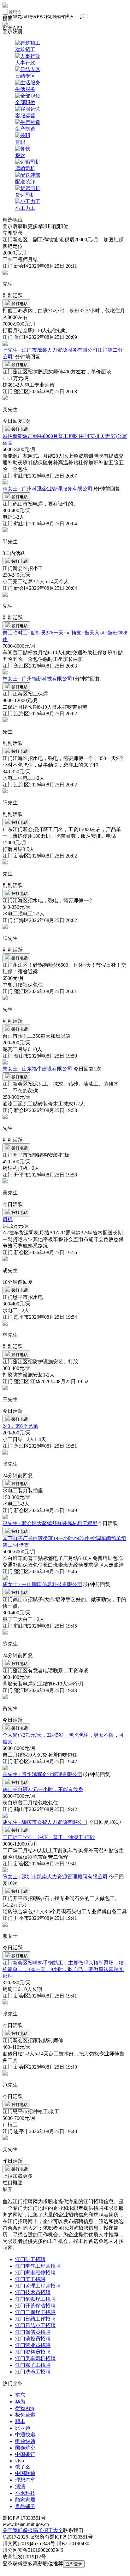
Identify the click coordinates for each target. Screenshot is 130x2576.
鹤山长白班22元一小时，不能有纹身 (43, 1789)
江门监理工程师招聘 (38, 2286)
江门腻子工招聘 (33, 2365)
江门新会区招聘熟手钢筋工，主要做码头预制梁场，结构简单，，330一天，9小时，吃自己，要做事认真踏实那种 (63, 1969)
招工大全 (53, 2530)
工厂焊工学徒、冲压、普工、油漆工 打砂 (49, 1837)
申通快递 (25, 2441)
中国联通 (25, 2473)
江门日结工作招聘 (35, 2319)
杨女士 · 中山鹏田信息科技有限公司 (42, 1584)
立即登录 (74, 2564)
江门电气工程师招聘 (38, 2266)
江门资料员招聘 (33, 2352)
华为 (20, 2402)
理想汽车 (25, 2480)
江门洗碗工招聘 (33, 2372)
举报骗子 (33, 2530)
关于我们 (13, 2530)
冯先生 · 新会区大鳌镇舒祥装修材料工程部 (50, 1523)
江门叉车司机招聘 (35, 2358)
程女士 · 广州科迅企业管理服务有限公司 (47, 489)
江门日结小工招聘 (35, 2325)
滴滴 (20, 2487)
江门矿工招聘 (30, 2259)
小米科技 (25, 2493)
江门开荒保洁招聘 (35, 2306)
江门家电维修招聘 (35, 2273)
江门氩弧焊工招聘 (35, 2299)
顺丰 (20, 2421)
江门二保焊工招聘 (35, 2312)
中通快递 (25, 2435)
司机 (8, 1219)
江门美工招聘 (30, 2279)
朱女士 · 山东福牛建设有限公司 (37, 1069)
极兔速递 (25, 2415)
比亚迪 (23, 2428)
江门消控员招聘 (33, 2339)
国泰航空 (25, 2448)
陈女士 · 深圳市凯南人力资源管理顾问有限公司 (55, 1877)
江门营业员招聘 (33, 2345)
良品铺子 (25, 2506)
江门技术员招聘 (33, 2292)
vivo (20, 2461)
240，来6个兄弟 (20, 1426)
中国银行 (25, 2454)
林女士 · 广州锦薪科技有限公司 (37, 679)
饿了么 (23, 2467)
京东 (20, 2395)
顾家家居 (25, 2500)
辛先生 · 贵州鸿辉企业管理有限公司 (42, 1774)
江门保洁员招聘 (33, 2332)
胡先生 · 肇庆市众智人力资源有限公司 (45, 1822)
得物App (25, 2408)
